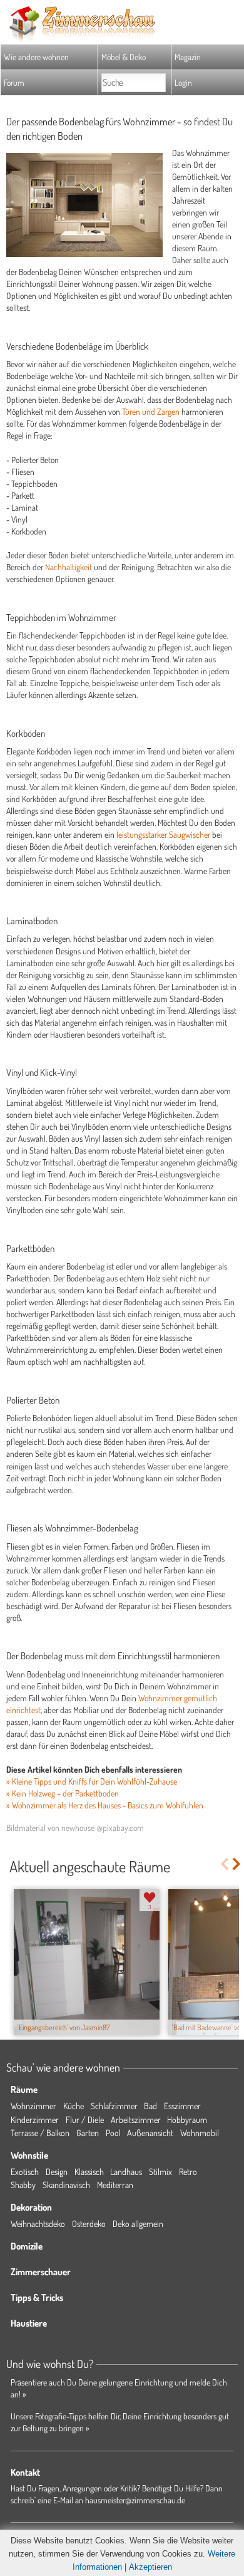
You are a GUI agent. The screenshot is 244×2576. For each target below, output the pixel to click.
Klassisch (89, 2172)
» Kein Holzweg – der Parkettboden (63, 1793)
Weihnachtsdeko (38, 2224)
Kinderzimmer (35, 2120)
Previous (224, 1864)
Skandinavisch (66, 2185)
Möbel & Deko (124, 57)
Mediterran (115, 2185)
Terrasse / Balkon (40, 2133)
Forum (14, 82)
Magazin (188, 57)
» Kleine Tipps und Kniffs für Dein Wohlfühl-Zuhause (92, 1781)
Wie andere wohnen (36, 57)
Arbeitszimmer (136, 2120)
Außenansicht (150, 2133)
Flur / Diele (85, 2120)
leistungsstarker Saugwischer (163, 834)
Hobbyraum (187, 2120)
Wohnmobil (200, 2133)
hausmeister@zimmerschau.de (135, 2500)
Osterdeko (89, 2224)
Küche (74, 2106)
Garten (88, 2133)
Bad (150, 2106)
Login (183, 82)
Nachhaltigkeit (69, 567)
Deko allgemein (138, 2224)
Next (237, 1864)
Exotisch (25, 2172)
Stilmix (160, 2172)
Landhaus (126, 2172)
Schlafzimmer (114, 2106)
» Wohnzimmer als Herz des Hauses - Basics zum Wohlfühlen (105, 1805)
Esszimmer (182, 2106)
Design (57, 2172)
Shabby (23, 2185)
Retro (188, 2172)
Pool (113, 2133)
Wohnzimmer (33, 2106)
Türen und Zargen (151, 411)
